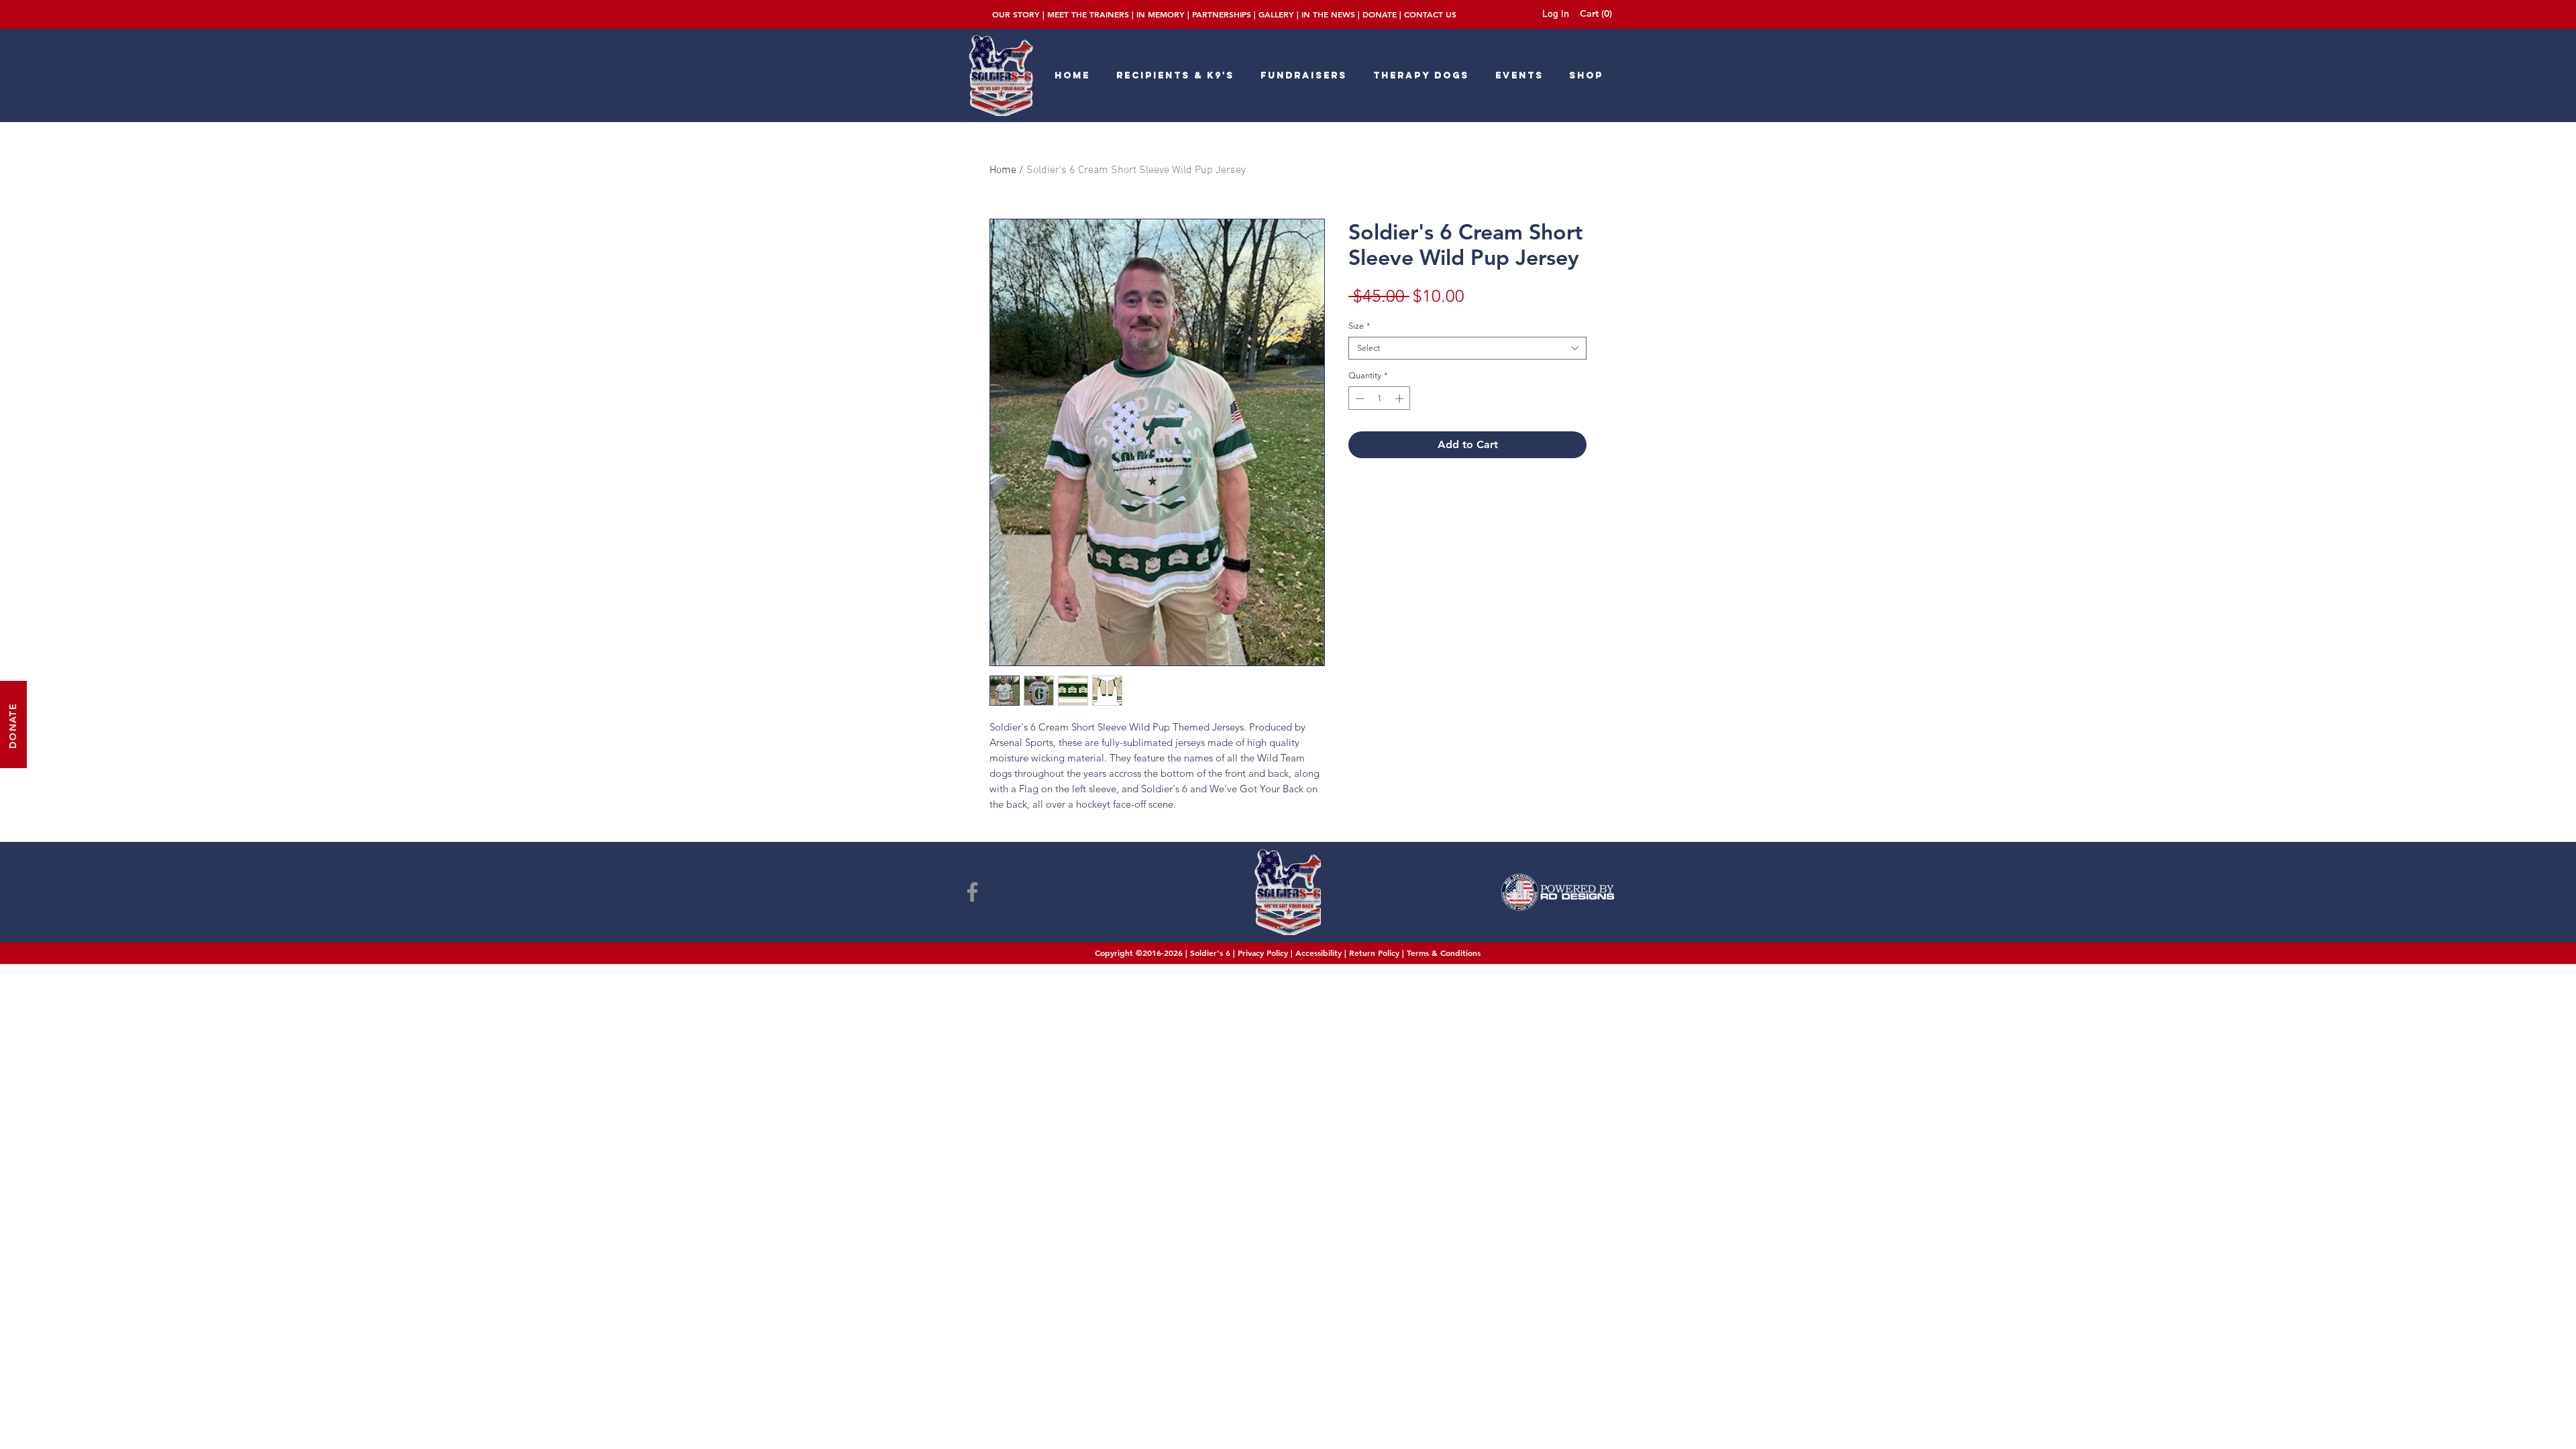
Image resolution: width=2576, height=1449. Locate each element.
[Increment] (1401, 398)
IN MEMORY (1161, 14)
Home (1003, 170)
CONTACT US (1430, 14)
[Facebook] (972, 892)
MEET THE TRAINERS (1088, 14)
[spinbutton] (1380, 398)
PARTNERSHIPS (1222, 14)
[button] (1599, 13)
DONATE (1380, 14)
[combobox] (1467, 348)
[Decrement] (1358, 398)
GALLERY (1276, 14)
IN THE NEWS (1328, 14)
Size (1359, 326)
